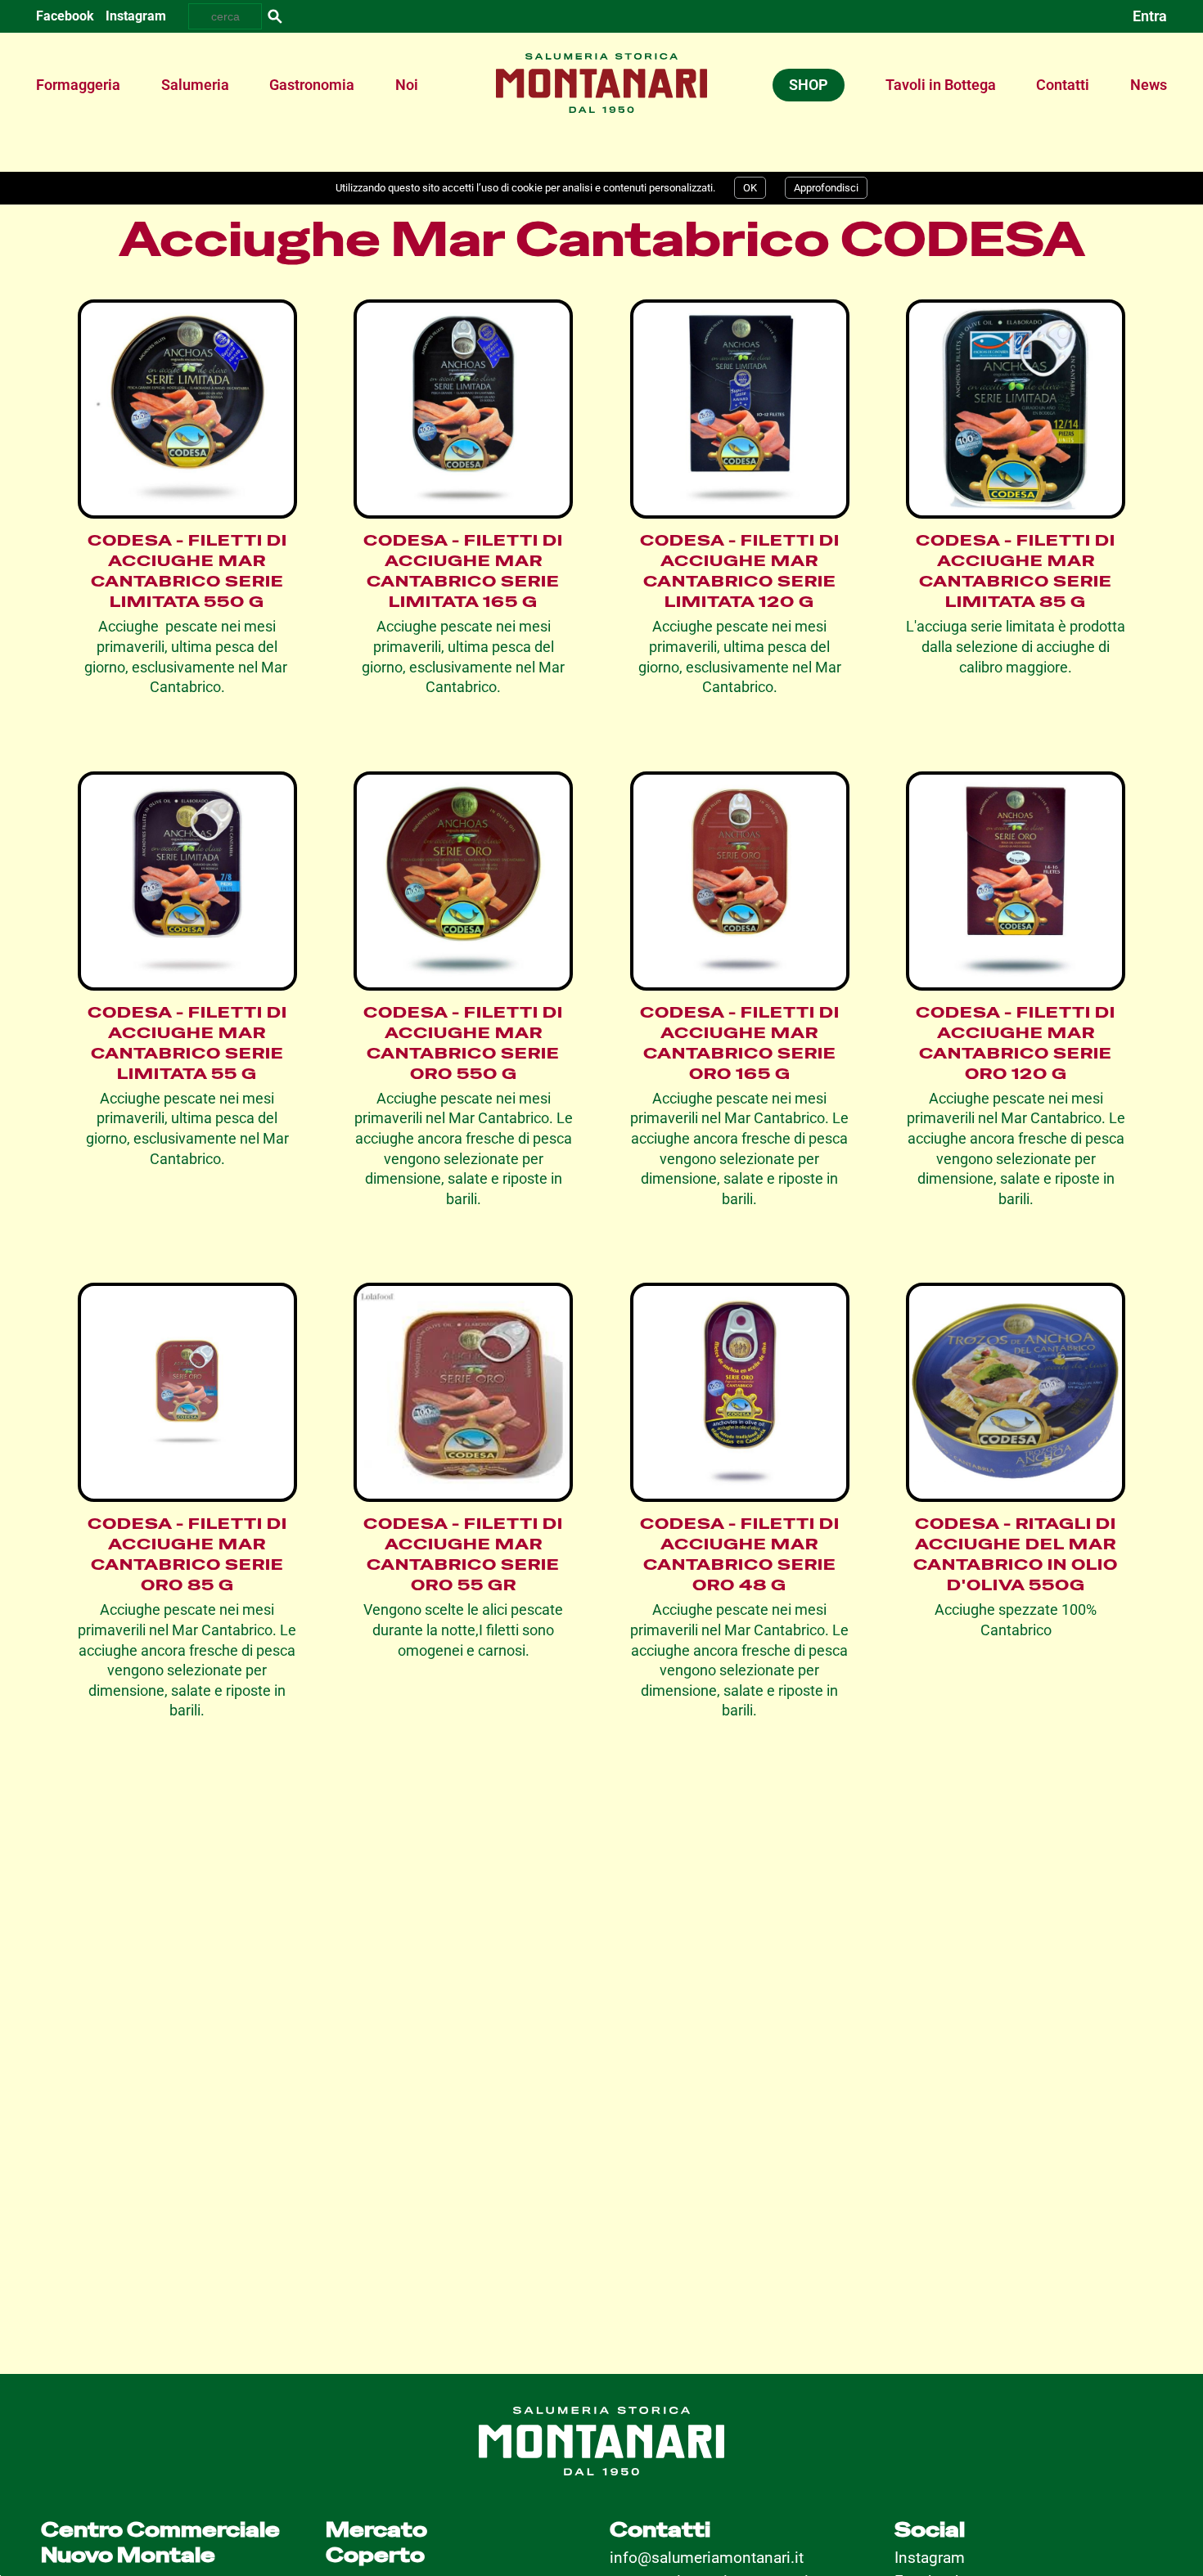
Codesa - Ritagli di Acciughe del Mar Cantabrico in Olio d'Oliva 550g (1016, 1554)
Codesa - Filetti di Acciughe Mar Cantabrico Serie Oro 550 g (463, 1043)
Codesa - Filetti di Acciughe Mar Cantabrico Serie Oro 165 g (740, 1043)
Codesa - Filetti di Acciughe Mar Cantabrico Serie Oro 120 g (1016, 1043)
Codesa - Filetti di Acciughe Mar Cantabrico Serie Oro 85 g (187, 1554)
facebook (65, 16)
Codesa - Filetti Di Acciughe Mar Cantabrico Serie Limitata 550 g (187, 571)
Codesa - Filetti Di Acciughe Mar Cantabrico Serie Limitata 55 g (187, 1043)
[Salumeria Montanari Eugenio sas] (602, 61)
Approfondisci (826, 188)
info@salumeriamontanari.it (707, 2558)
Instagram (930, 2558)
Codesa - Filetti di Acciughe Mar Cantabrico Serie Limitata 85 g (1016, 571)
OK (750, 188)
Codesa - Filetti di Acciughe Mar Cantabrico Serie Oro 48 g (740, 1554)
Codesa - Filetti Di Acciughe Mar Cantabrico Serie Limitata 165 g (463, 571)
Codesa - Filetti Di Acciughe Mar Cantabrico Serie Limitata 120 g (740, 571)
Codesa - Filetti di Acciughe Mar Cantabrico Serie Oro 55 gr (463, 1554)
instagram (136, 16)
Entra (1150, 16)
